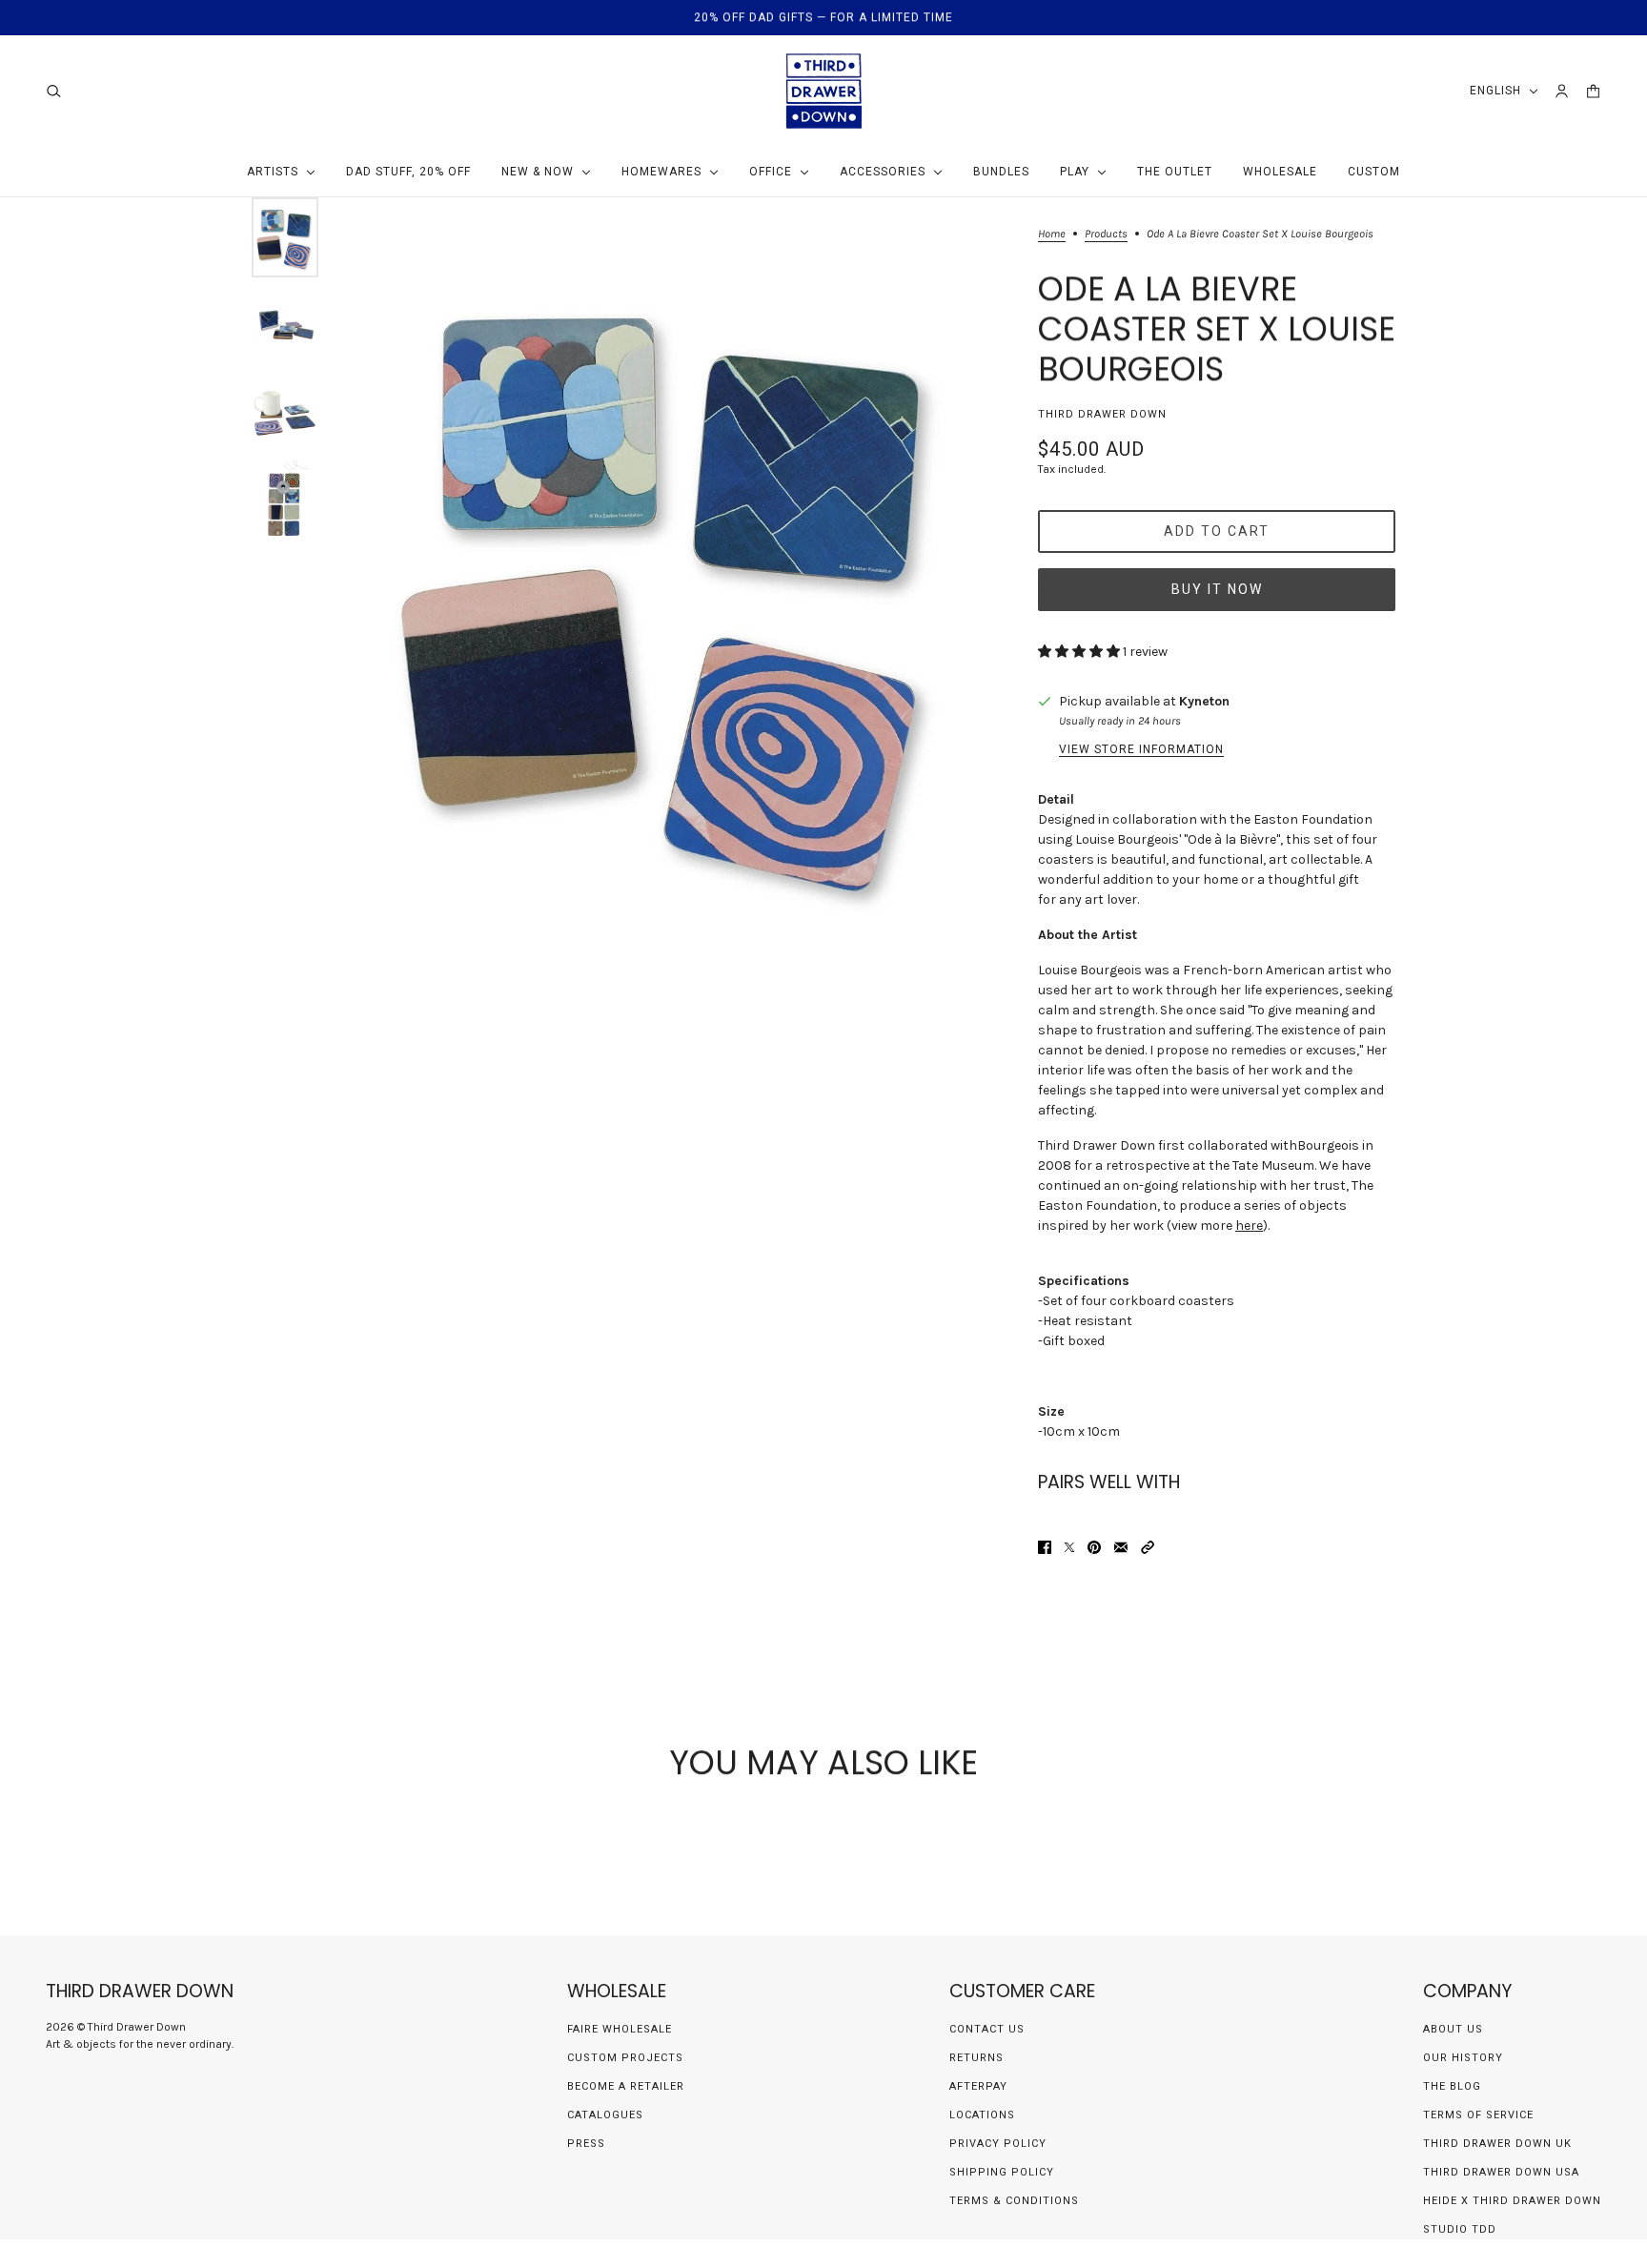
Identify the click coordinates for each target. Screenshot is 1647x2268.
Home (1052, 234)
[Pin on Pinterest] (1094, 1547)
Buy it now (1217, 589)
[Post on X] (1069, 1547)
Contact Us (987, 2029)
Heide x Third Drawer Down (1512, 2201)
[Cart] (1593, 91)
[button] (1148, 1547)
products (1106, 234)
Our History (1463, 2058)
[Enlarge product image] (673, 587)
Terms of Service (1478, 2115)
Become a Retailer (626, 2086)
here (1249, 1226)
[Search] (54, 91)
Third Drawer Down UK (1497, 2144)
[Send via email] (1121, 1547)
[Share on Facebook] (1045, 1547)
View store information (1141, 749)
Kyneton (1204, 701)
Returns (976, 2058)
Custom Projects (625, 2058)
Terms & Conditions (1014, 2201)
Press (586, 2144)
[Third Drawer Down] (824, 91)
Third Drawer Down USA (1501, 2172)
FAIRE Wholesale (620, 2029)
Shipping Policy (1002, 2172)
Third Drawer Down (1102, 414)
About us (1453, 2029)
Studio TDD (1460, 2229)
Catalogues (605, 2115)
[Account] (1562, 91)
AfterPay (978, 2086)
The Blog (1452, 2086)
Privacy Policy (998, 2144)
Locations (982, 2115)
